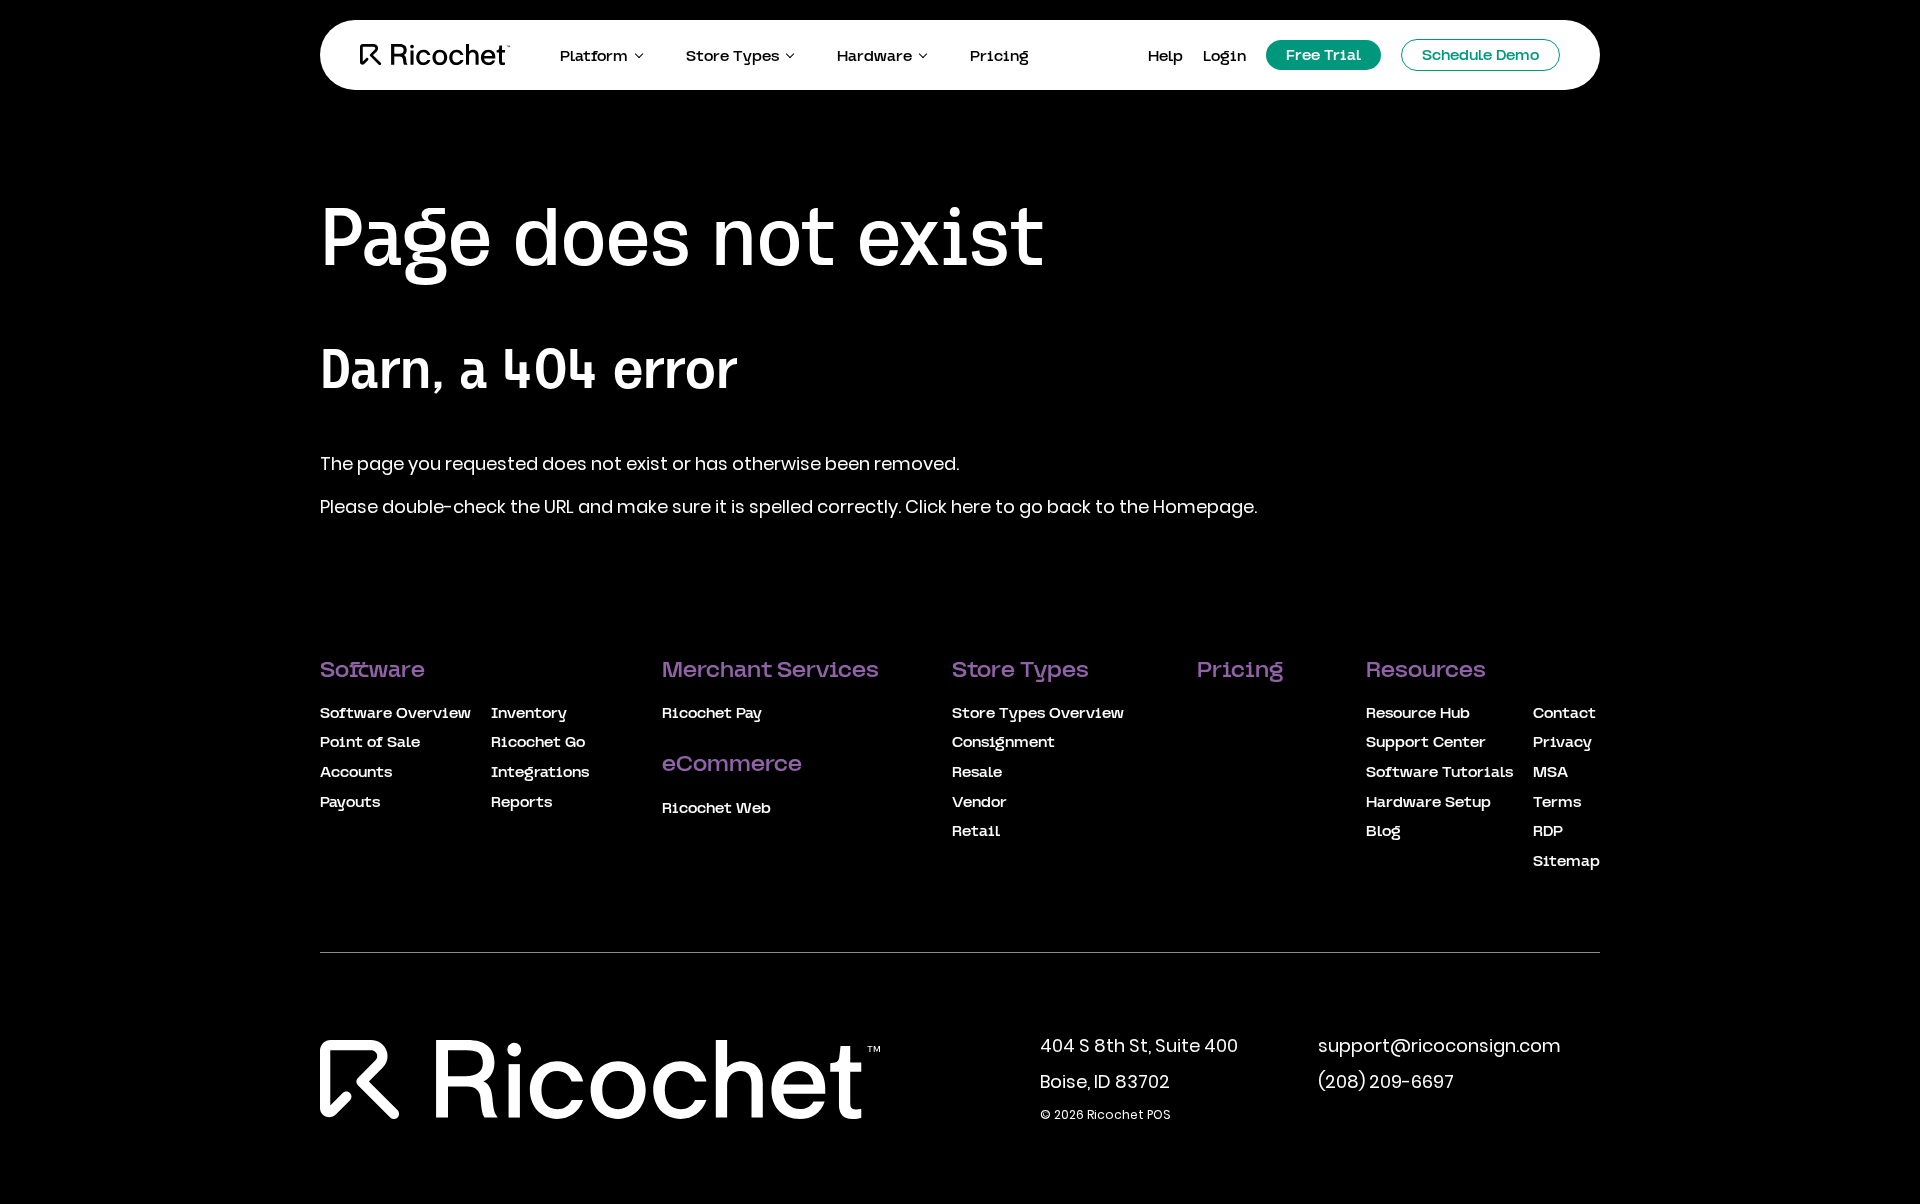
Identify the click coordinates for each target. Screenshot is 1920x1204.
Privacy (1562, 743)
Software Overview (395, 714)
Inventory (529, 714)
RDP (1548, 832)
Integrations (540, 773)
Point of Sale (370, 743)
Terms (1557, 803)
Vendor (979, 803)
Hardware (874, 57)
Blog (1383, 832)
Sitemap (1566, 862)
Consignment (1003, 743)
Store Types (732, 57)
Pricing (999, 57)
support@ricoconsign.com (1439, 1045)
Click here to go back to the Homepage (1079, 506)
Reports (521, 803)
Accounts (356, 773)
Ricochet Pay (712, 714)
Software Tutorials (1439, 773)
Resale (977, 773)
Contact (1564, 714)
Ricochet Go (538, 743)
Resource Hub (1418, 714)
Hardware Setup (1428, 803)
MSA (1550, 773)
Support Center (1426, 743)
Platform (594, 57)
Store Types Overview (1038, 714)
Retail (976, 832)
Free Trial (1323, 56)
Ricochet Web (716, 809)
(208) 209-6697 (1386, 1081)
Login (1224, 57)
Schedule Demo (1480, 56)
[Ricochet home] (435, 55)
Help (1165, 57)
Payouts (350, 803)
